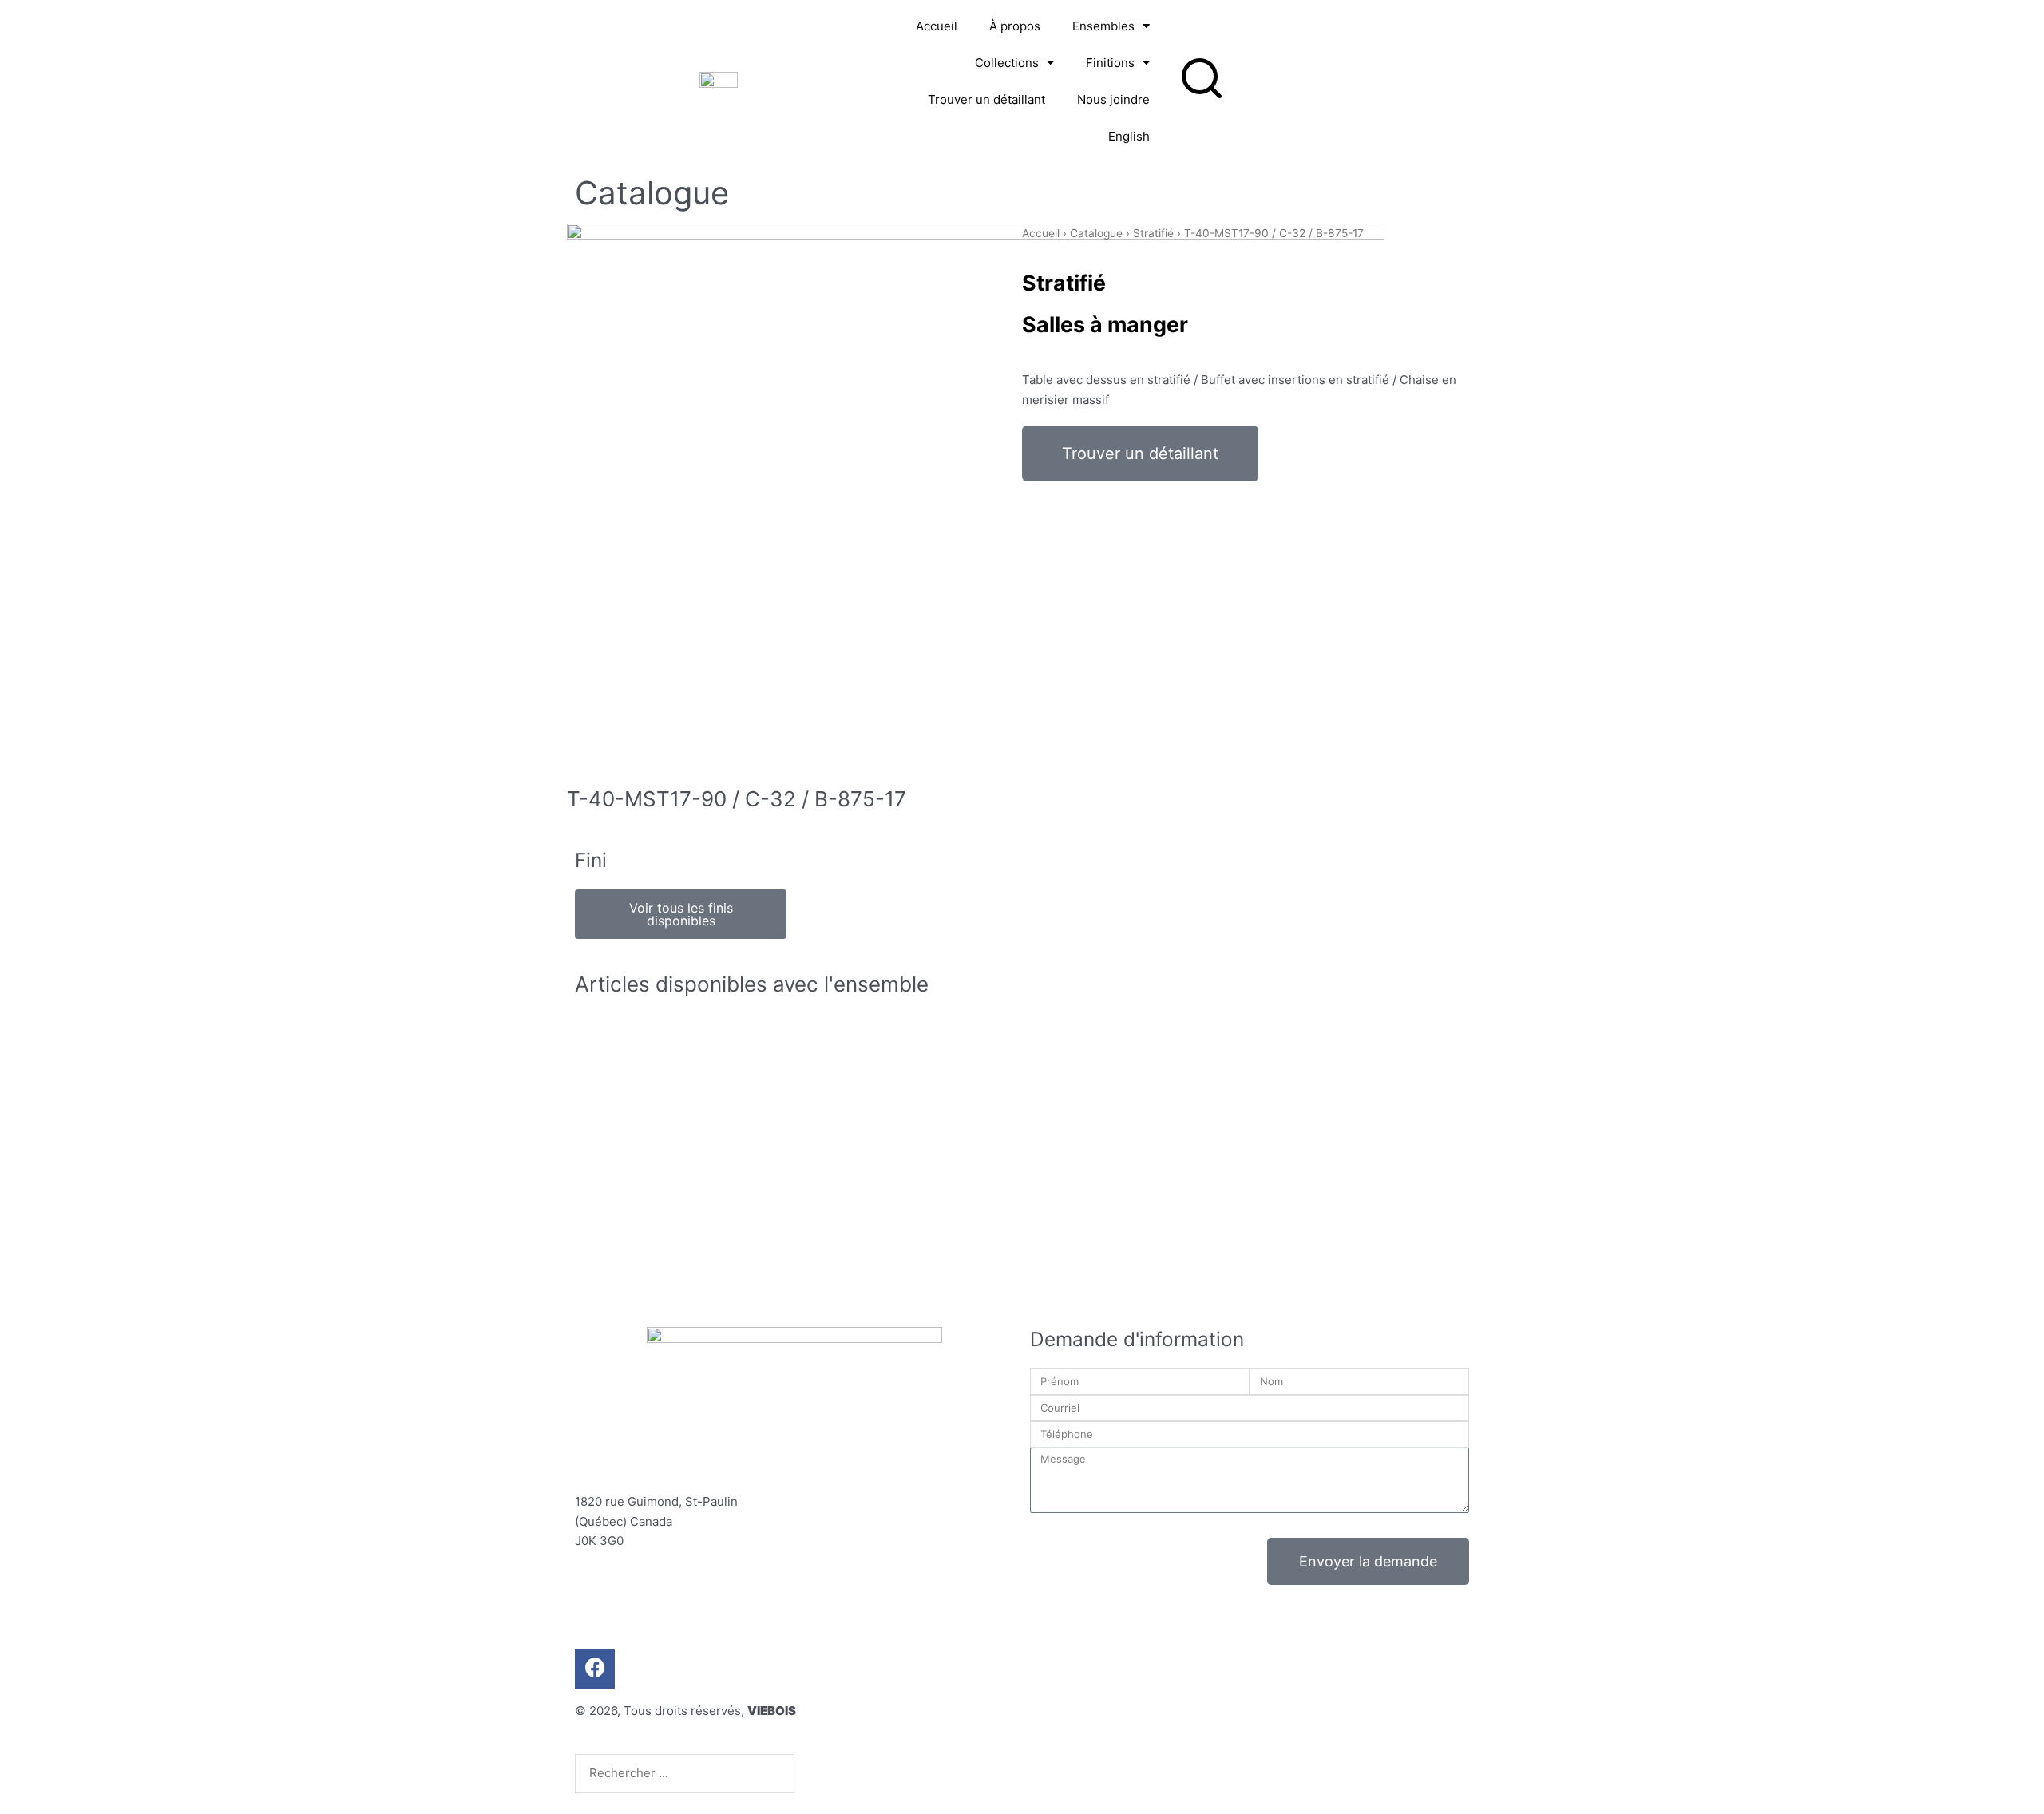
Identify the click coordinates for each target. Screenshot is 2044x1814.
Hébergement (1157, 1715)
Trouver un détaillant (986, 99)
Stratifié (1153, 233)
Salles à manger (1105, 324)
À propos (1015, 26)
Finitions (1110, 63)
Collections (1007, 63)
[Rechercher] (828, 1773)
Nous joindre (1113, 99)
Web (1093, 1715)
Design (1051, 1715)
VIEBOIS (772, 1711)
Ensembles (1103, 26)
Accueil (937, 26)
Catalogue (1096, 233)
